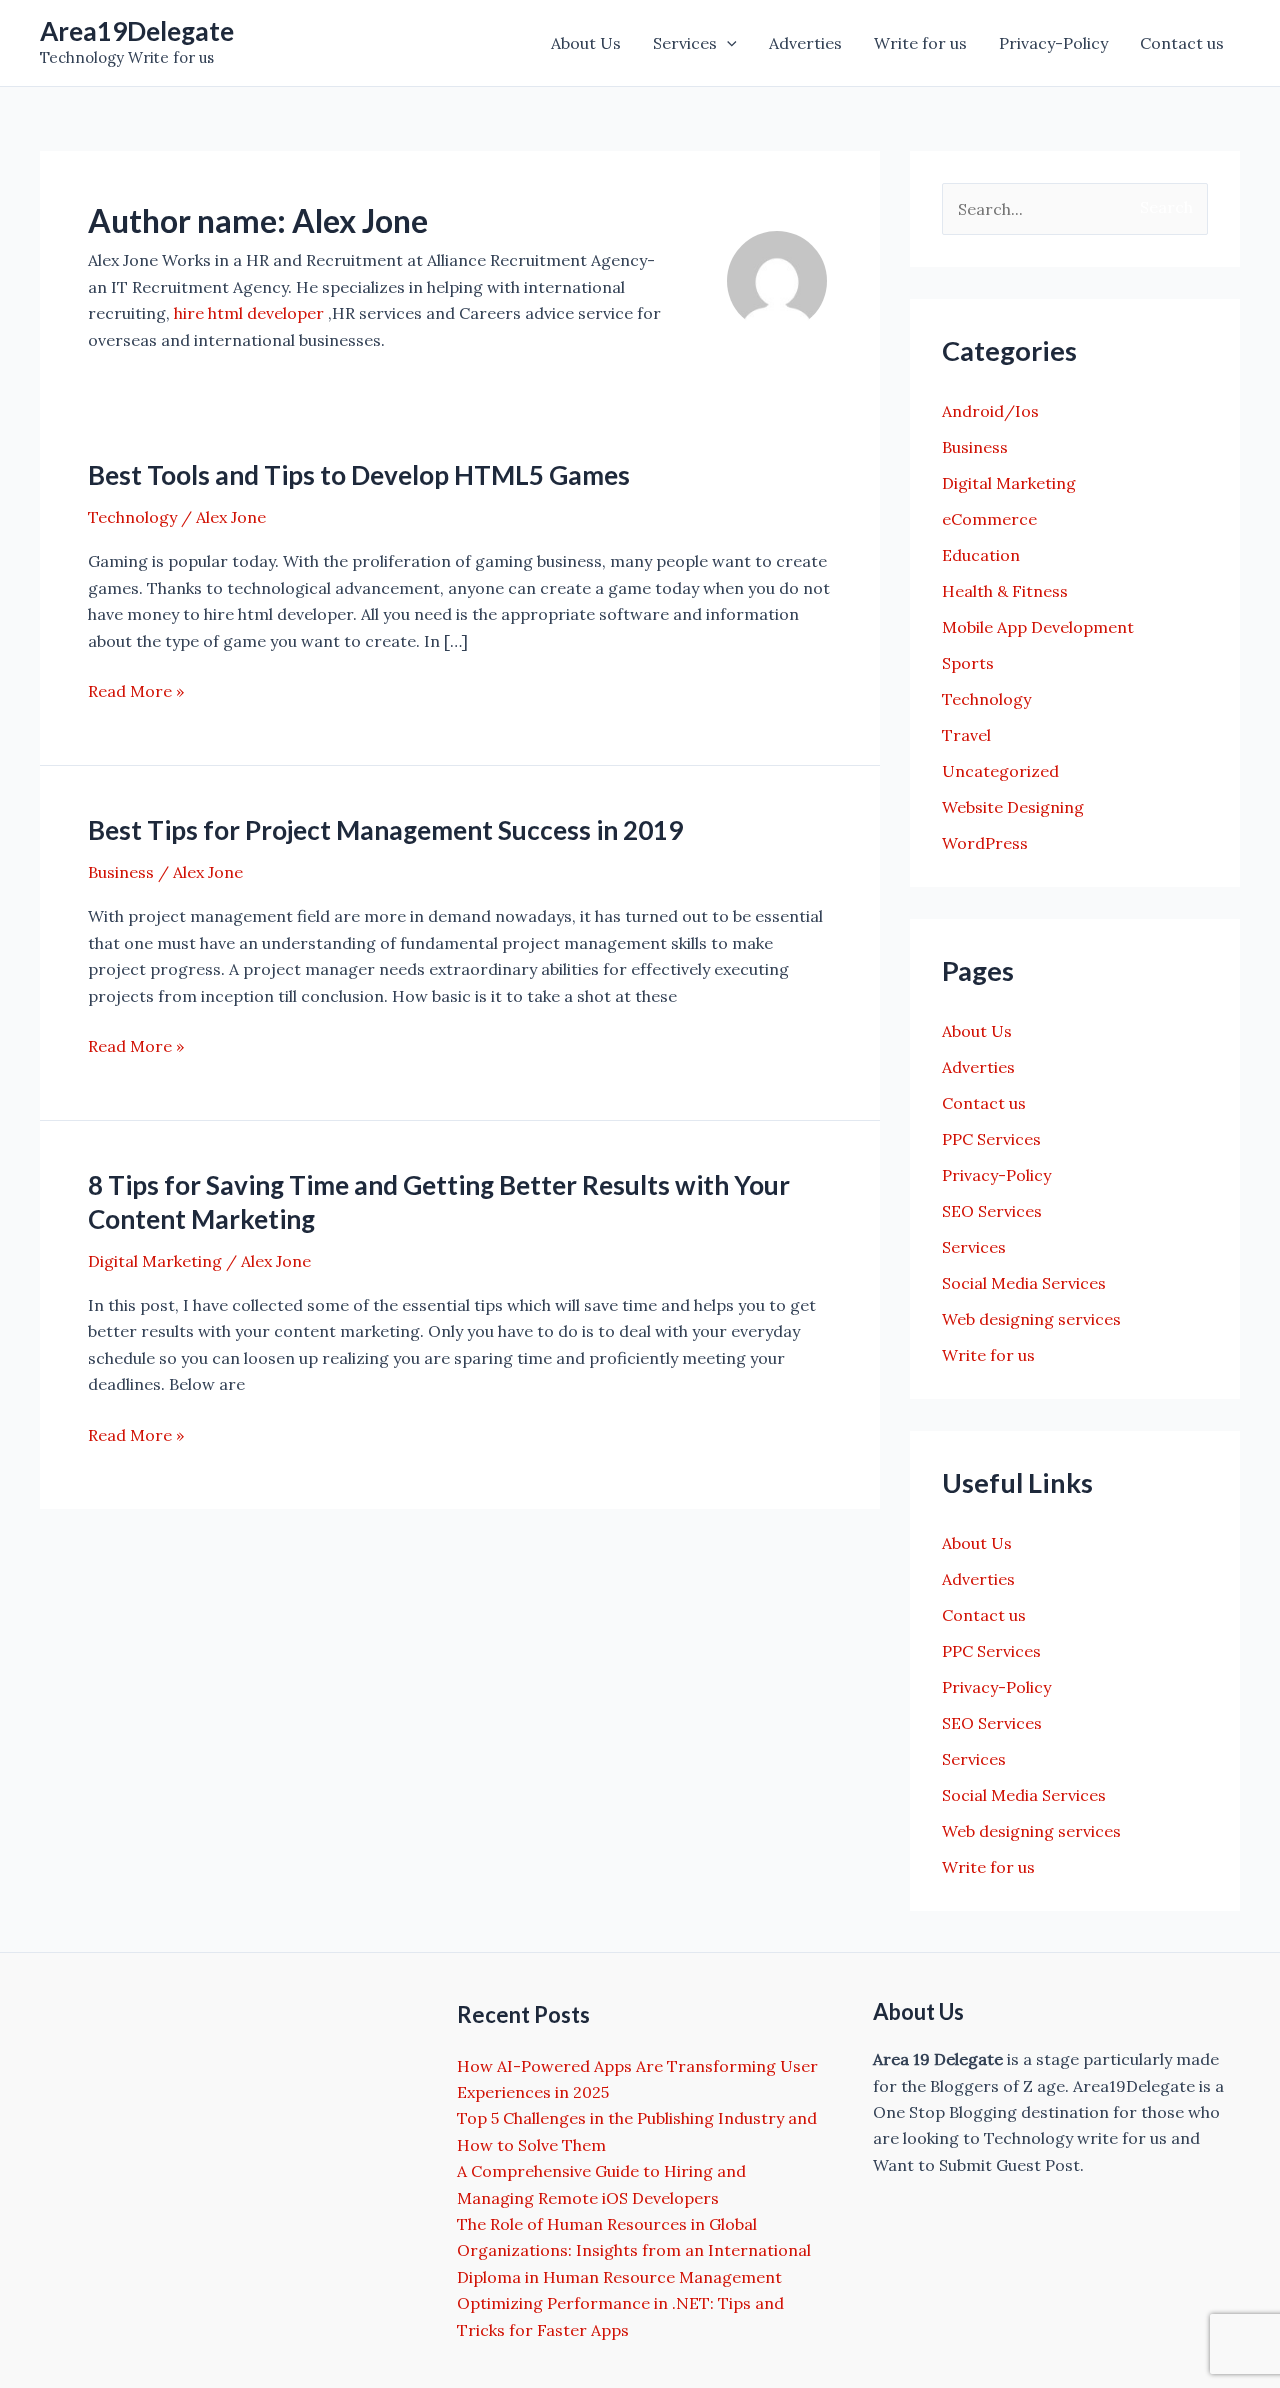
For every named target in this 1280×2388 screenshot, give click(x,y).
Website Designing (1013, 807)
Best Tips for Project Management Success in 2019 (385, 830)
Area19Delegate (137, 31)
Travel (966, 735)
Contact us (1182, 43)
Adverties (805, 43)
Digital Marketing (155, 1261)
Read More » (136, 692)
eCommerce (989, 519)
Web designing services (1031, 1319)
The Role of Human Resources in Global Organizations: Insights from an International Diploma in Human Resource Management (634, 2250)
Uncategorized (1000, 771)
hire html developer (249, 313)
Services (685, 43)
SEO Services (992, 1211)
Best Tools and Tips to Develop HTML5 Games (359, 475)
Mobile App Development (1038, 627)
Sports (968, 663)
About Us (586, 43)
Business (121, 872)
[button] (727, 43)
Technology (132, 517)
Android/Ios (990, 411)
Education (981, 555)
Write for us (920, 43)
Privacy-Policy (1053, 43)
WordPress (985, 843)
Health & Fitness (1005, 591)
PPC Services (991, 1139)
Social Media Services (1024, 1283)
